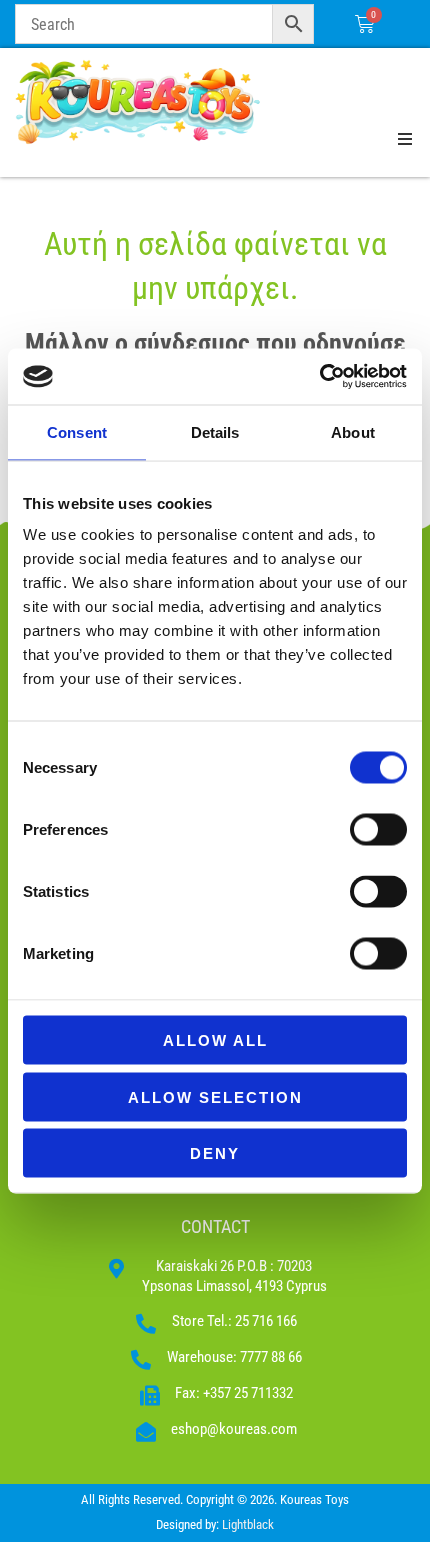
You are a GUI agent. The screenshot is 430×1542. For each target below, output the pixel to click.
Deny (215, 1153)
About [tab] (353, 431)
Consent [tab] (77, 431)
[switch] (378, 830)
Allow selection (215, 1096)
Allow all (215, 1040)
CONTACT (215, 1226)
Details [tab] (215, 431)
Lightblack (248, 1524)
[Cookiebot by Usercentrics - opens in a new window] (319, 377)
